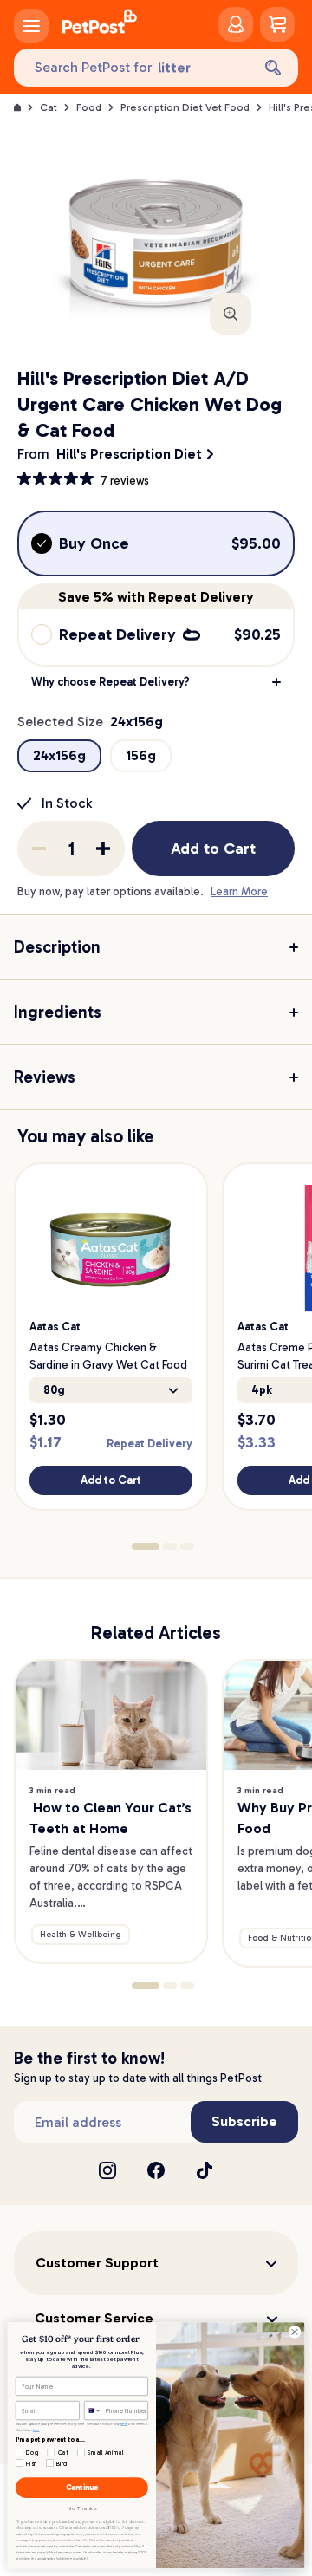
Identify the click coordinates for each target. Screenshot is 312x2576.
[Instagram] (107, 2170)
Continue (82, 2488)
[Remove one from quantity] (39, 849)
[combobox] (93, 2410)
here (124, 2423)
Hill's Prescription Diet (129, 454)
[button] (156, 682)
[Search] (273, 68)
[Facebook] (156, 2170)
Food (89, 107)
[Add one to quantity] (103, 849)
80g (54, 1390)
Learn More (239, 891)
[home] (100, 24)
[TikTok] (205, 2170)
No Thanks (81, 2508)
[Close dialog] (294, 2332)
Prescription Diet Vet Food (185, 107)
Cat (49, 107)
